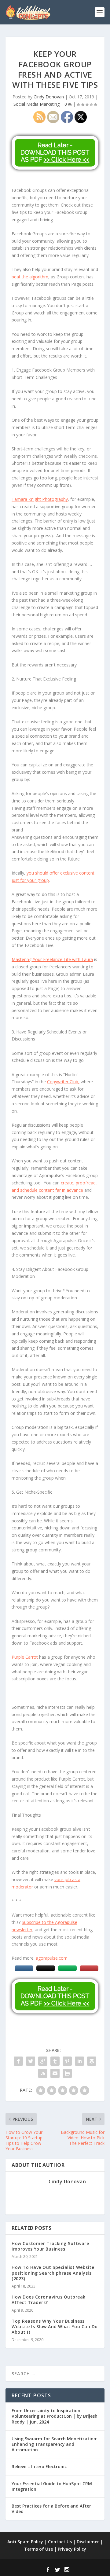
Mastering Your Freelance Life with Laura (52, 959)
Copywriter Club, (63, 1082)
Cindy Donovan (49, 97)
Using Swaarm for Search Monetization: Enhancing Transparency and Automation (55, 2444)
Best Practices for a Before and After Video (51, 2509)
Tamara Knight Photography (40, 499)
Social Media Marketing (37, 104)
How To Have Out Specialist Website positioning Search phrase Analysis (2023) (53, 2273)
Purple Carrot (25, 1657)
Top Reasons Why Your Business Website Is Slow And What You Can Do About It (55, 2326)
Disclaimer (88, 2542)
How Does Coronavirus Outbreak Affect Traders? (49, 2300)
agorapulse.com (52, 1958)
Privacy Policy (72, 2549)
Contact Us (60, 2542)
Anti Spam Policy (25, 2542)
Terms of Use (38, 2549)
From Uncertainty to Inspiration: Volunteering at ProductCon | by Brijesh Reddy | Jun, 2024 (55, 2416)
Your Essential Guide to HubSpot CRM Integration (52, 2486)
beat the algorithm (30, 277)
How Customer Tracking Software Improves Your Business (50, 2246)
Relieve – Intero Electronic (39, 2466)
